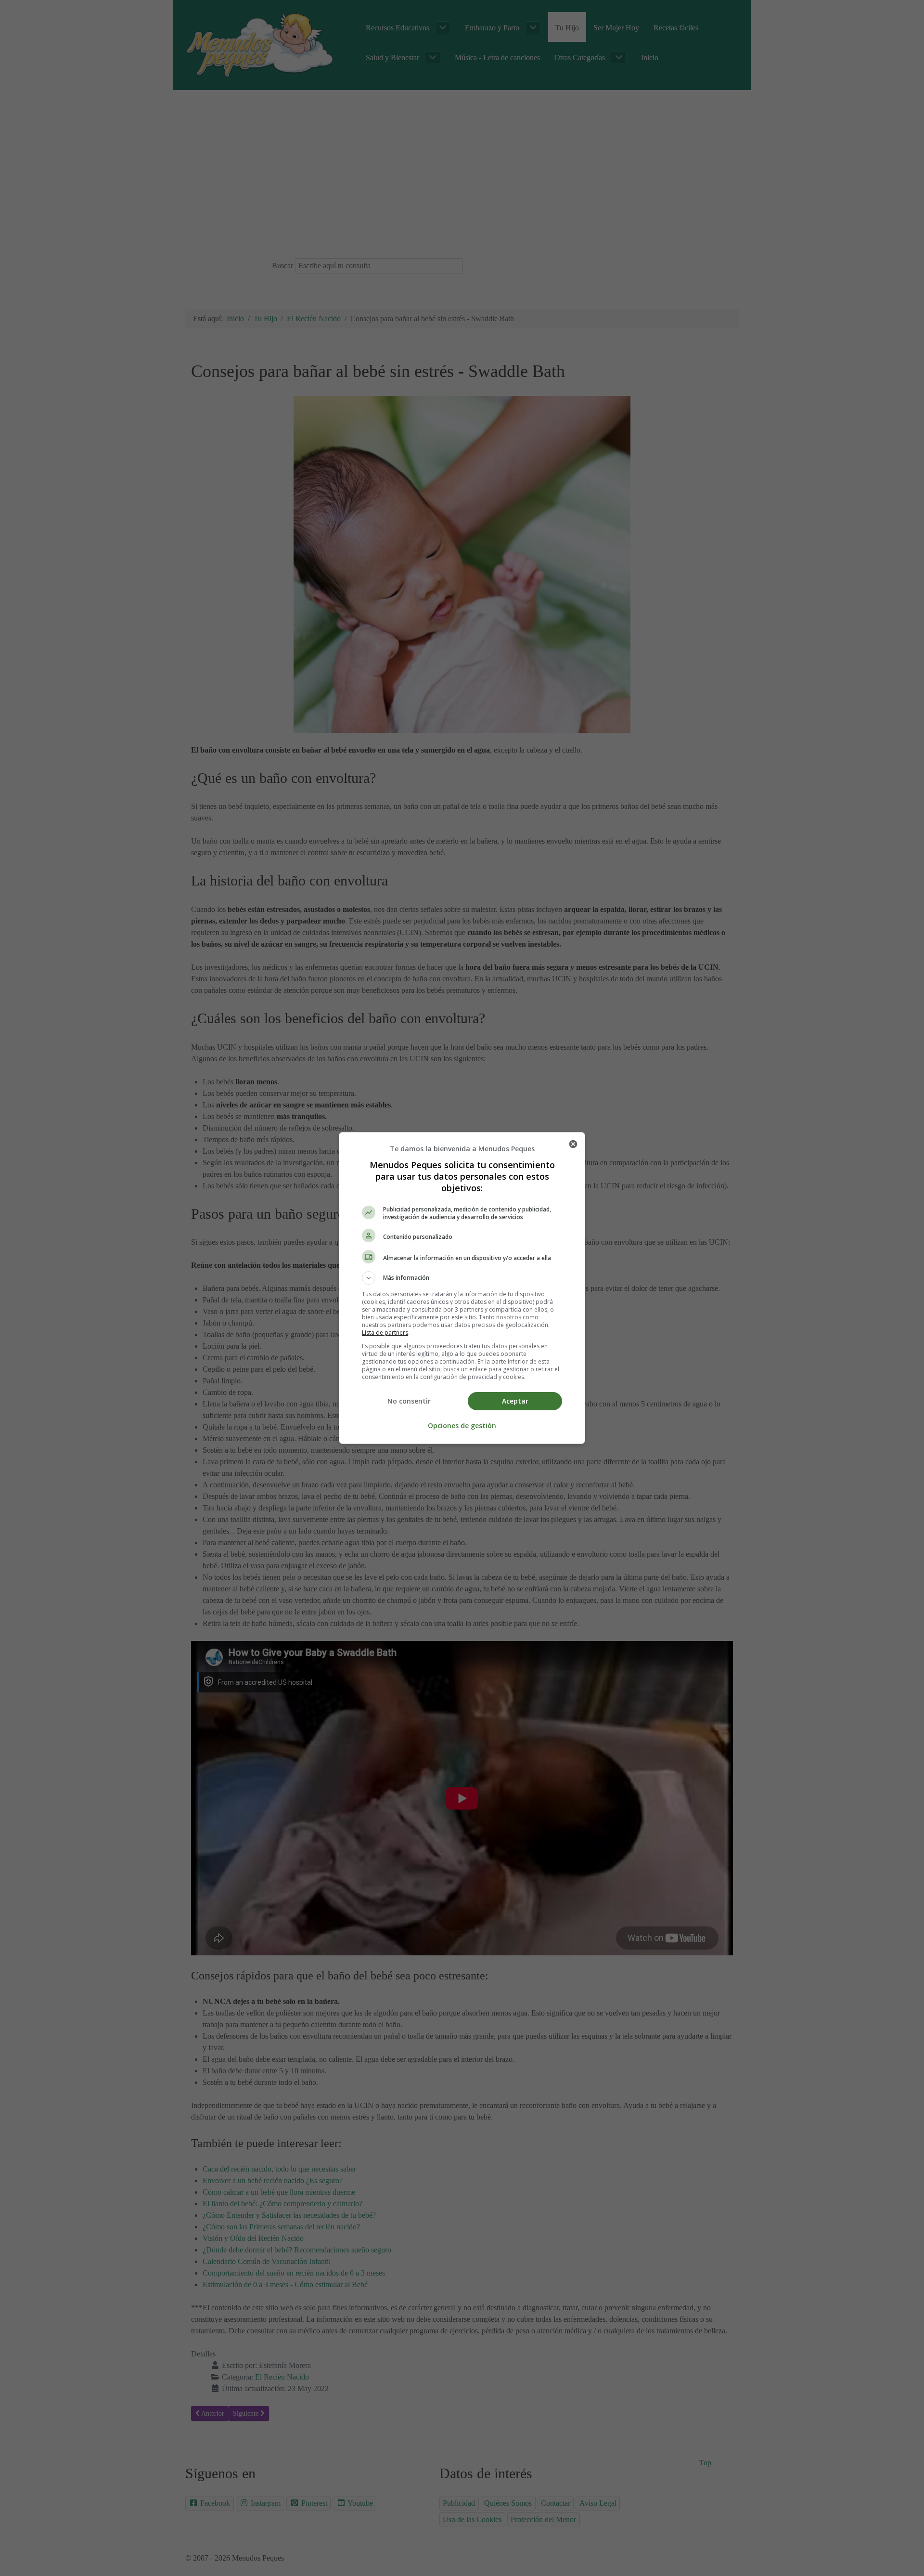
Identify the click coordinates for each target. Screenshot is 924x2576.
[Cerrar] (573, 1144)
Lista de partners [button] (385, 1333)
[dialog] (462, 1288)
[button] (462, 1278)
